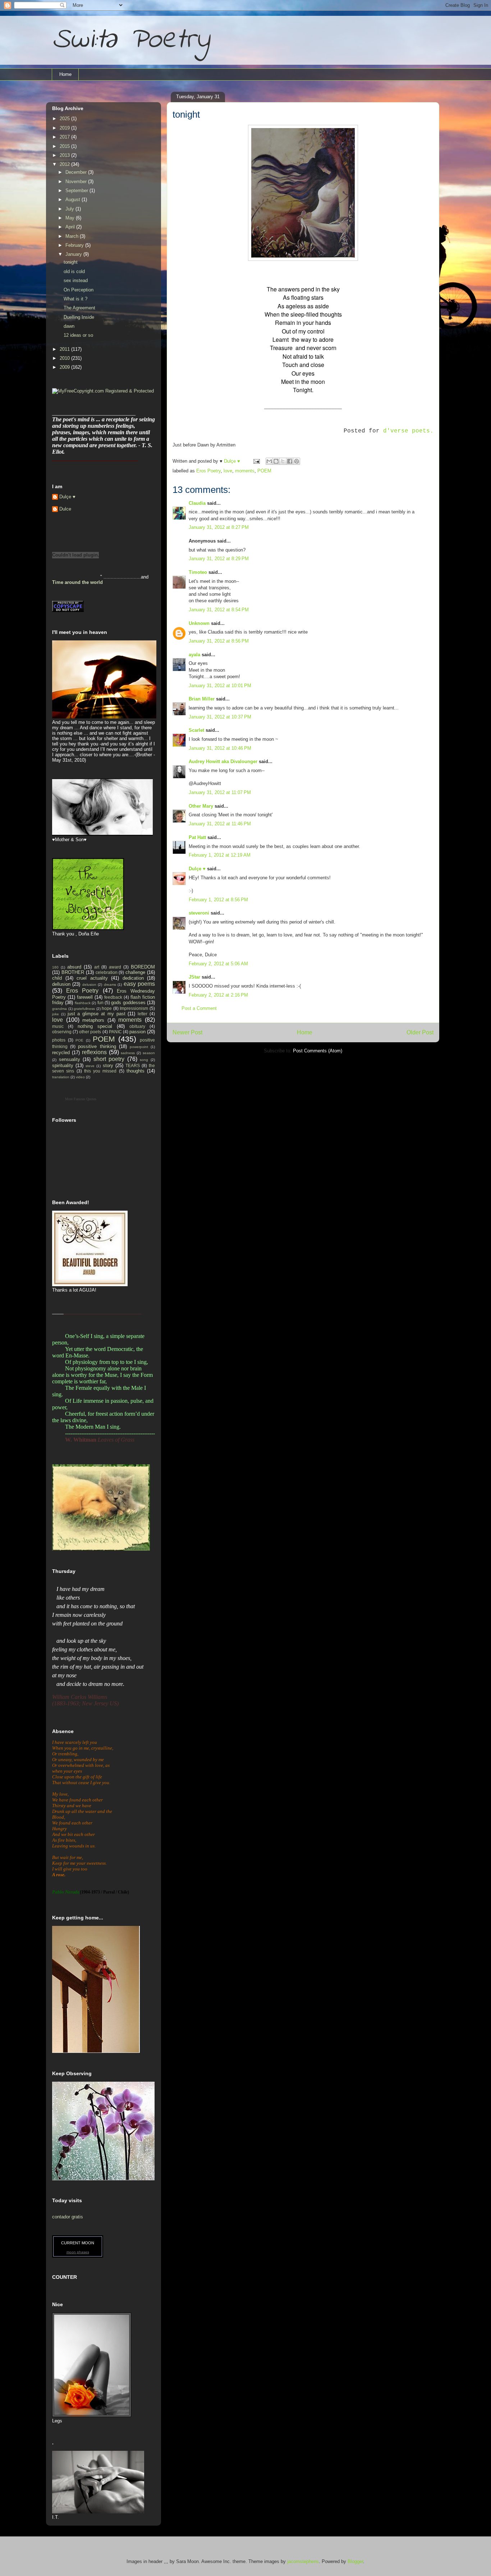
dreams (110, 985)
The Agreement (79, 308)
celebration (107, 972)
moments (245, 471)
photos (59, 1040)
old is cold (74, 271)
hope (107, 1008)
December (77, 172)
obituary (137, 1026)
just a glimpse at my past (97, 1014)
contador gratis (68, 2217)
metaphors (93, 1020)
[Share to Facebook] (290, 461)
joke (56, 1014)
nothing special (95, 1026)
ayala (194, 655)
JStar (194, 977)
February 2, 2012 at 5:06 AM (218, 964)
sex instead (76, 280)
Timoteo (198, 572)
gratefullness (84, 1009)
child (57, 978)
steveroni (199, 913)
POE (79, 1040)
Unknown (199, 623)
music (58, 1026)
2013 (65, 155)
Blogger (355, 2561)
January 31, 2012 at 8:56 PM (219, 641)
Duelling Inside (79, 317)
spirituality (63, 1065)
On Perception (79, 290)
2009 (65, 367)
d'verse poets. (408, 431)
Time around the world (77, 582)
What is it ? (75, 299)
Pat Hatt (197, 837)
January (74, 254)
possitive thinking (97, 1046)
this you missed (100, 1071)
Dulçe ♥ (197, 869)
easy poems (139, 984)
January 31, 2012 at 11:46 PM (220, 824)
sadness (128, 1053)
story (108, 1065)
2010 (65, 358)
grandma (59, 1009)
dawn (69, 326)
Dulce (65, 509)
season (149, 1053)
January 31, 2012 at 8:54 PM (219, 610)
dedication (133, 978)
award (115, 967)
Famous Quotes (85, 1099)
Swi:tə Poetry (131, 40)
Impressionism (134, 1008)
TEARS (133, 1065)
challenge (135, 972)
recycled (61, 1053)
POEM (264, 471)
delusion (89, 985)
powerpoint (139, 1047)
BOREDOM (143, 967)
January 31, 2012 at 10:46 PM (220, 748)
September (77, 191)
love (228, 471)
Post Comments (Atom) (318, 1051)
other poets (90, 1032)
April (71, 227)
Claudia (197, 503)
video (80, 1077)
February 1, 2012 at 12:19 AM (220, 855)
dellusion (61, 984)
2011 (65, 349)
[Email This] (269, 461)
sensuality (70, 1059)
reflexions (94, 1052)
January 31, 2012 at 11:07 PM (220, 792)
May (71, 218)
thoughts (136, 1071)
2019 (65, 128)
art (97, 967)
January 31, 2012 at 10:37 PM (220, 717)
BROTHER (73, 972)
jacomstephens (303, 2561)
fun (100, 1003)
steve (90, 1066)
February (75, 245)
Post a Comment (199, 1008)
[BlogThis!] (276, 461)
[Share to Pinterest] (297, 461)
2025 (65, 119)
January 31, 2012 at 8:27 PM (219, 527)
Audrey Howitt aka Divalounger (223, 761)
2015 (65, 146)
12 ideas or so (78, 335)
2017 (65, 137)
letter (143, 1014)
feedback (113, 997)
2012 (65, 164)
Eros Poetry (208, 471)
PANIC (115, 1032)
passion (137, 1032)
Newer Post (187, 1032)
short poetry (109, 1059)
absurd (74, 967)
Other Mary (201, 806)
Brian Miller (202, 699)
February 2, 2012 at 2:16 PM (218, 995)
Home (65, 74)
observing (62, 1032)
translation (61, 1077)
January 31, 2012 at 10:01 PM (220, 686)
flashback (83, 1003)
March (73, 236)
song (144, 1060)
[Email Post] (256, 461)
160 (55, 967)
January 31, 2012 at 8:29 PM (219, 559)
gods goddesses (128, 1003)
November (77, 182)
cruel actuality (92, 978)
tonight (71, 262)
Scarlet (196, 730)
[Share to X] (283, 461)
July (70, 209)
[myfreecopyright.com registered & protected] (103, 391)
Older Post (420, 1032)
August (74, 199)
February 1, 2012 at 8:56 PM (218, 900)
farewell (85, 997)
